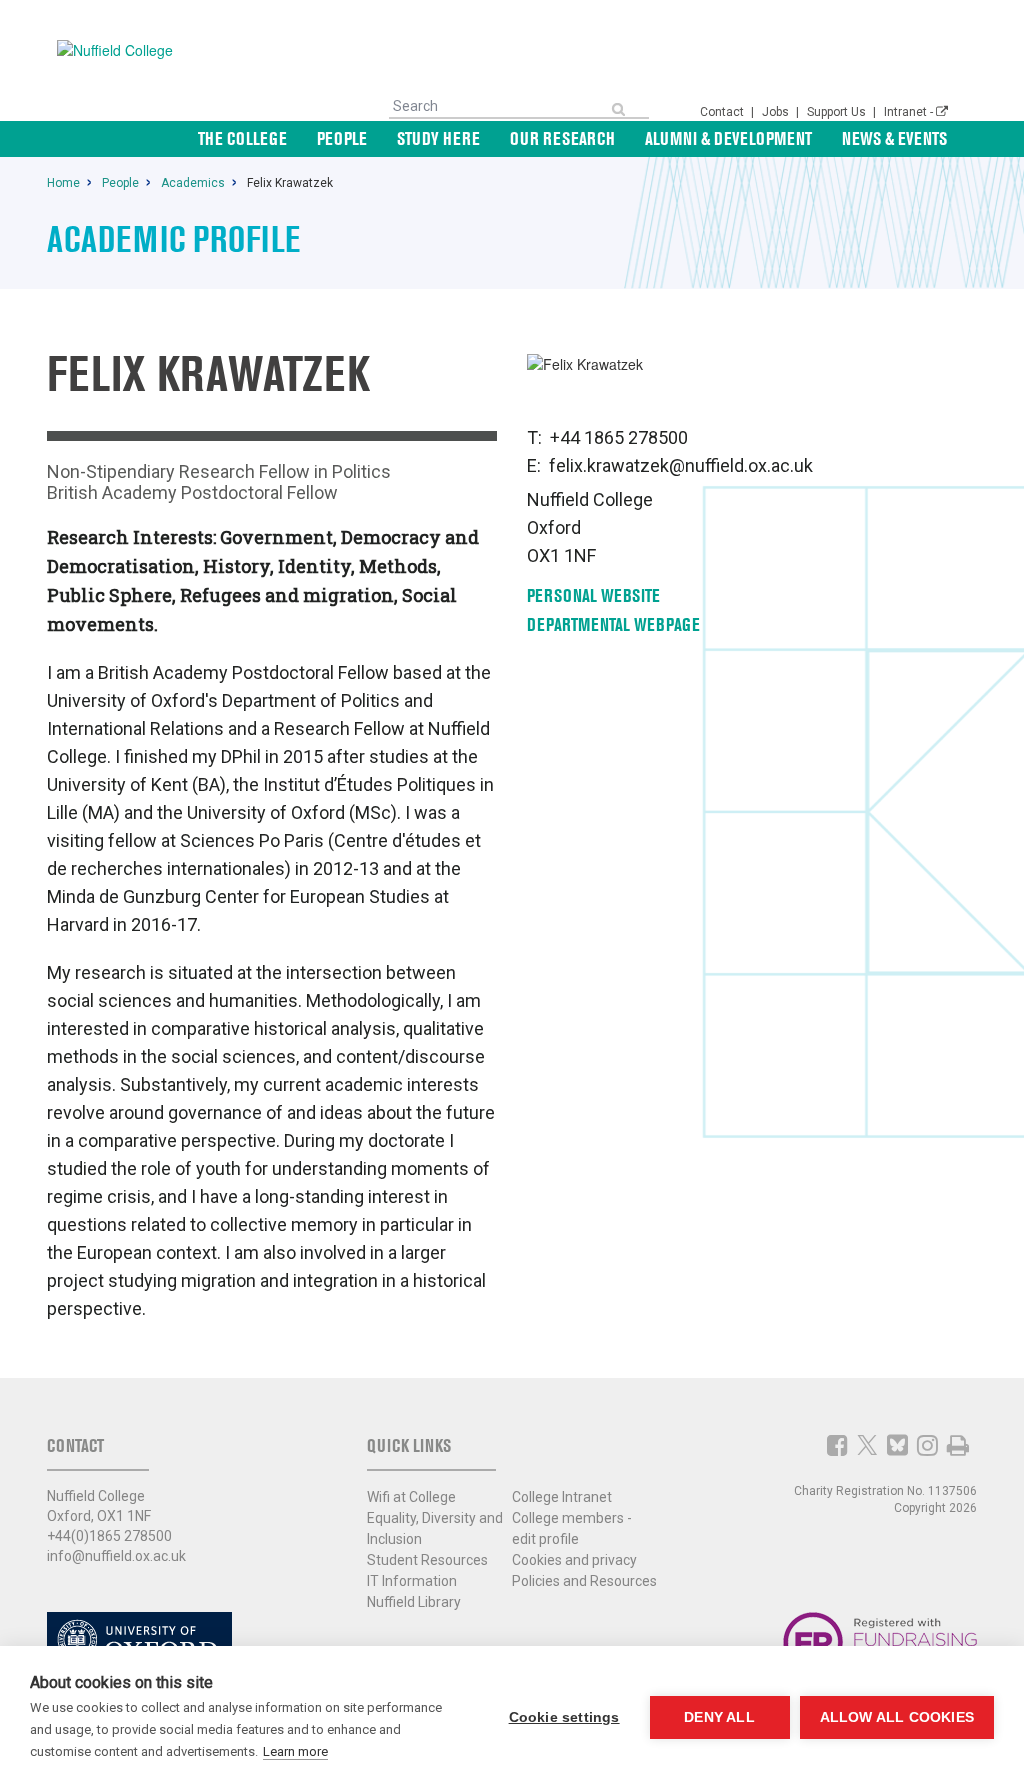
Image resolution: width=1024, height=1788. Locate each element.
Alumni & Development (728, 138)
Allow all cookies (897, 1717)
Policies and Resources (584, 1581)
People (342, 138)
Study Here (438, 138)
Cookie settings (564, 1717)
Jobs (777, 112)
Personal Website (593, 595)
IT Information (412, 1581)
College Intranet (562, 1497)
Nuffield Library (414, 1602)
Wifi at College (411, 1497)
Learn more (295, 1751)
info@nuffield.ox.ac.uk (116, 1556)
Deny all (719, 1717)
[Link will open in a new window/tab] (837, 1445)
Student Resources (427, 1560)
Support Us (838, 112)
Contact (723, 112)
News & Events (894, 138)
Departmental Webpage (613, 624)
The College (242, 138)
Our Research (562, 138)
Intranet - (910, 112)
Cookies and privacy (574, 1560)
